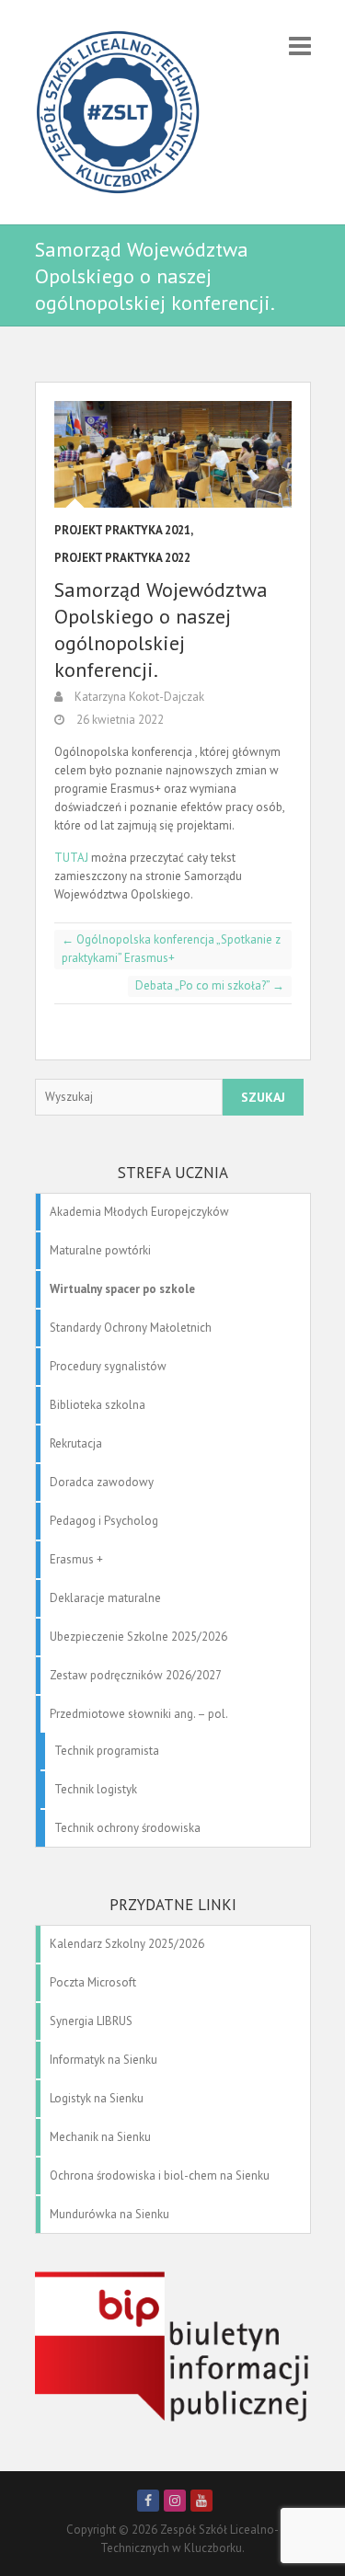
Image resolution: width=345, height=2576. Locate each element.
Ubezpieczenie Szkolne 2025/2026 (138, 1637)
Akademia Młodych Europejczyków (139, 1212)
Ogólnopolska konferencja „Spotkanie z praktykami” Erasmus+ (171, 949)
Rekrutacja (76, 1443)
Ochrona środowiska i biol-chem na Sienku (160, 2175)
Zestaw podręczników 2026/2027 (136, 1675)
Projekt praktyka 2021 (122, 530)
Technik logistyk (96, 1789)
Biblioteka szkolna (98, 1405)
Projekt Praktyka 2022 (122, 558)
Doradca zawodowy (102, 1482)
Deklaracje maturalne (105, 1598)
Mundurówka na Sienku (109, 2214)
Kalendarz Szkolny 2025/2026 (127, 1944)
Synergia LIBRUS (91, 2021)
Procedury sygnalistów (108, 1366)
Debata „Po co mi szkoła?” (210, 985)
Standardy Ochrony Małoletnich (131, 1328)
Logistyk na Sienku (97, 2098)
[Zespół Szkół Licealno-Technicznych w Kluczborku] (118, 112)
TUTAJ (71, 858)
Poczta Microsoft (93, 1982)
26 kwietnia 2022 (119, 720)
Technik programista (107, 1751)
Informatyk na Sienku (103, 2060)
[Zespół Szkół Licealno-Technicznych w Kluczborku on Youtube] (201, 2501)
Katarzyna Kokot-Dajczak (138, 697)
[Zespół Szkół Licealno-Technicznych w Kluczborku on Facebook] (148, 2501)
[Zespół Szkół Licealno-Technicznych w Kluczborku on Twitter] (175, 2501)
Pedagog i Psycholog (104, 1521)
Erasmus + (76, 1559)
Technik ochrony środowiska (127, 1828)
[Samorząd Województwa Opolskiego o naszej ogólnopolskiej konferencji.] (173, 454)
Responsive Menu (300, 46)
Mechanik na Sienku (100, 2137)
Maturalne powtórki (100, 1250)
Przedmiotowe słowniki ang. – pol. (139, 1714)
